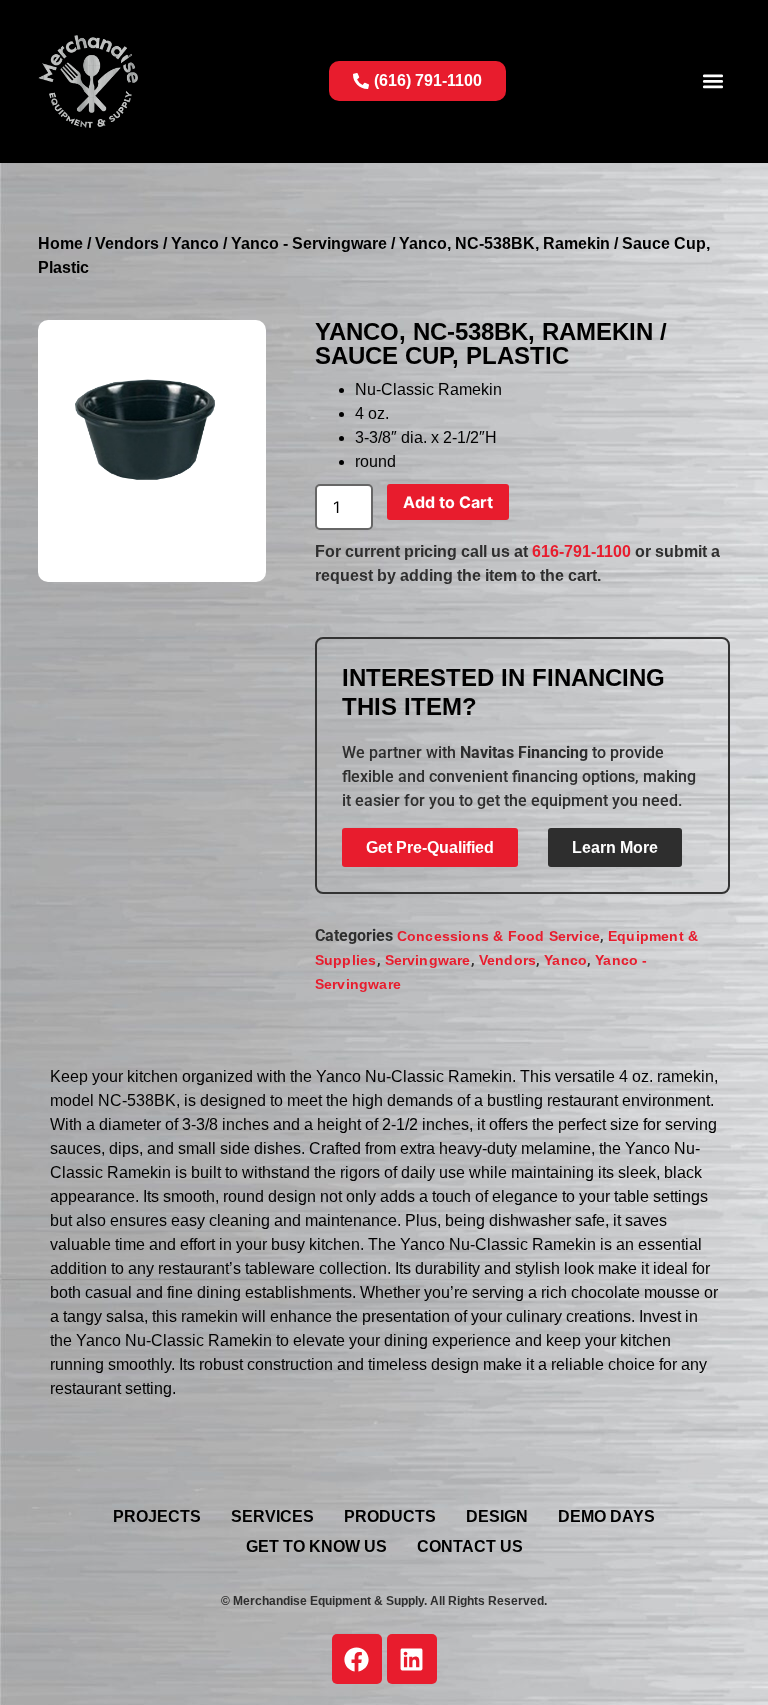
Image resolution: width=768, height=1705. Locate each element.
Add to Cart (448, 502)
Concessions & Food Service (498, 936)
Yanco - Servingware (309, 243)
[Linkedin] (412, 1659)
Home (60, 243)
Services (272, 1516)
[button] (713, 81)
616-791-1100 (581, 551)
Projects (157, 1516)
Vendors (127, 243)
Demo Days (606, 1516)
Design (497, 1516)
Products (390, 1516)
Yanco (195, 243)
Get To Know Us (316, 1546)
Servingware (428, 960)
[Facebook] (357, 1659)
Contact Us (470, 1546)
